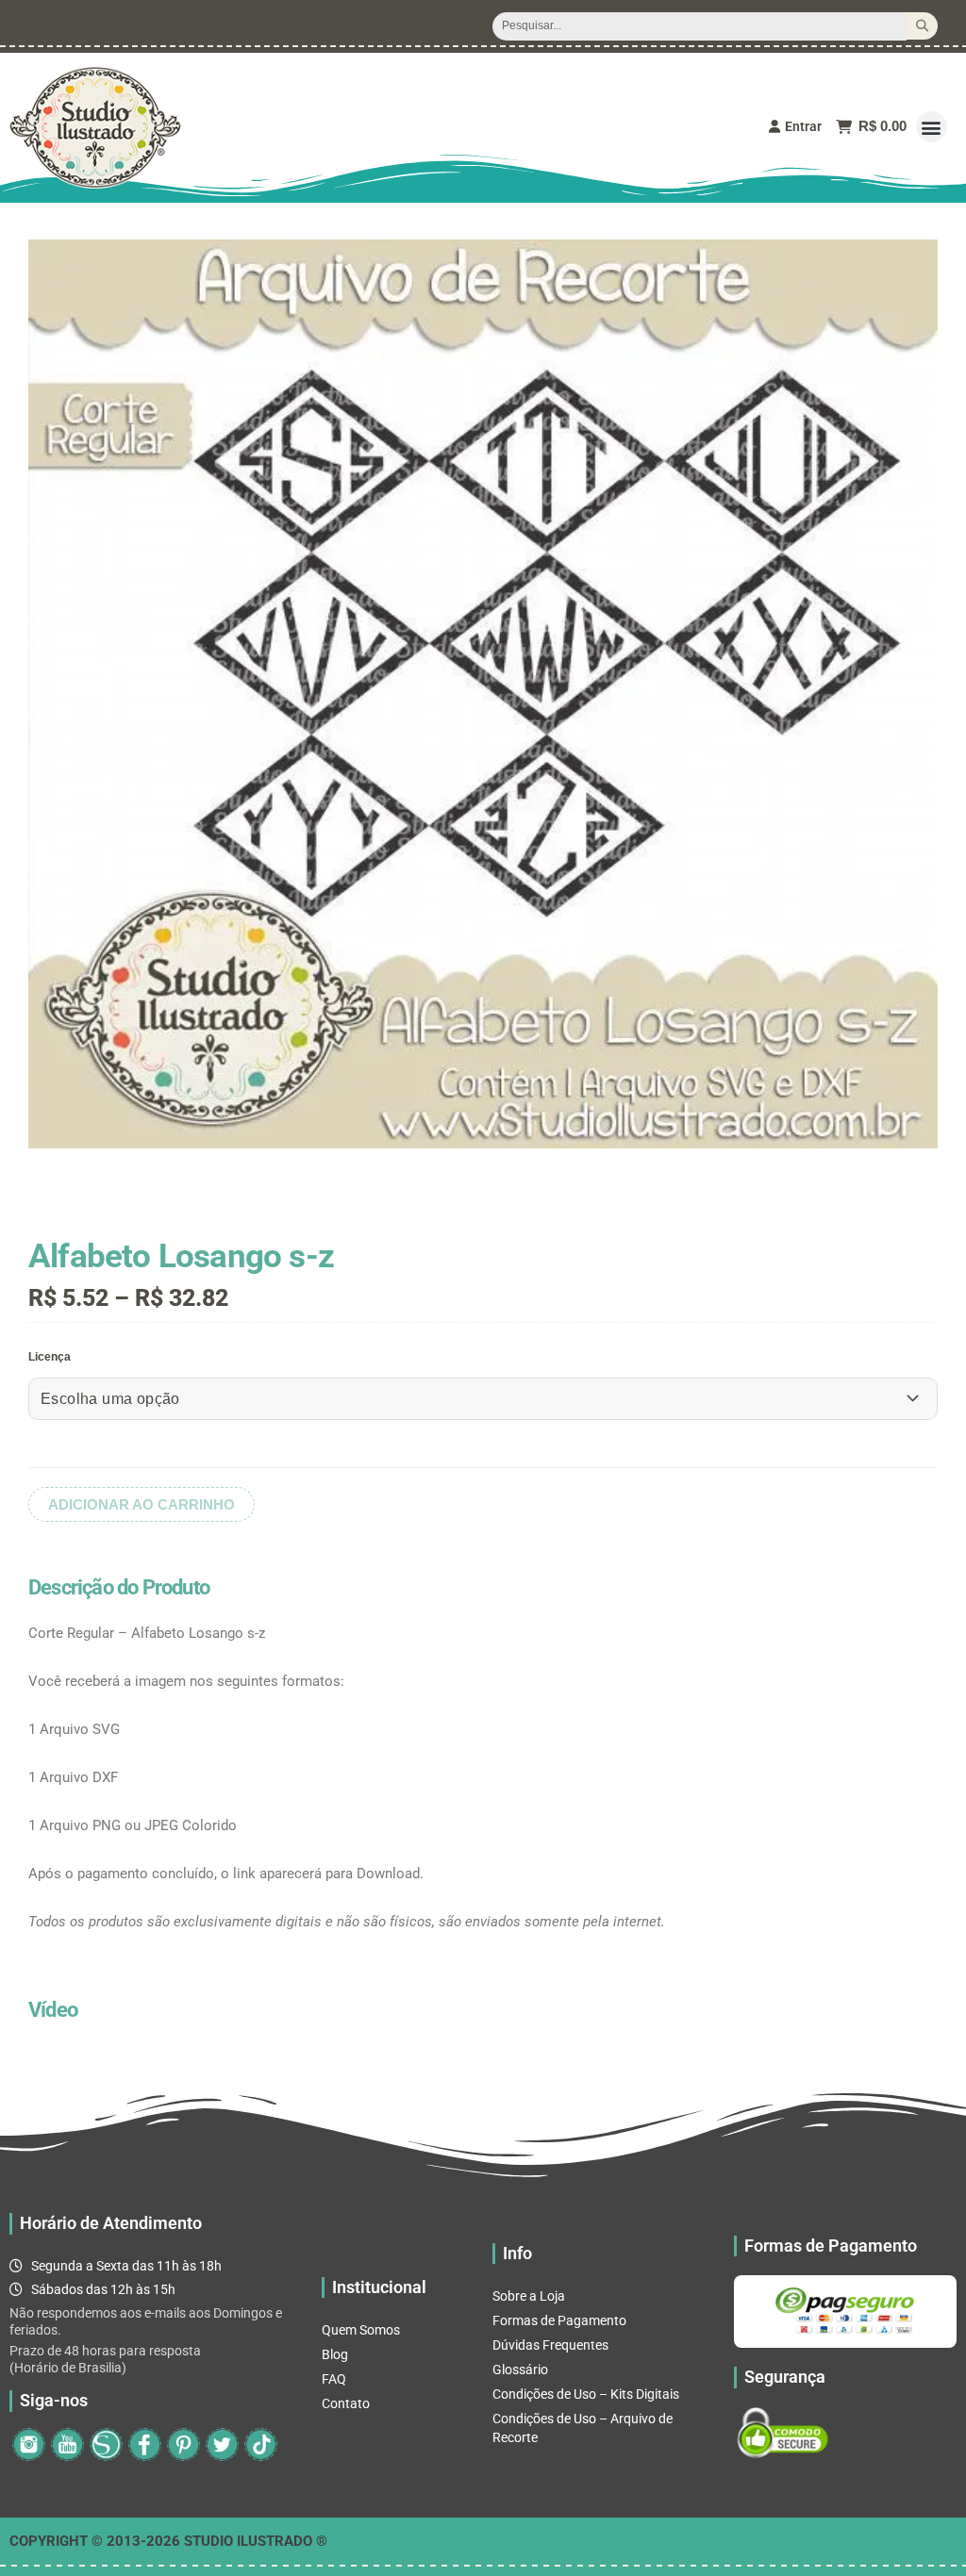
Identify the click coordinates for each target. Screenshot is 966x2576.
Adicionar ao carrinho (142, 1504)
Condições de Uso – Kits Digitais (586, 2394)
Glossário (520, 2370)
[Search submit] (922, 26)
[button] (932, 127)
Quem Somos (361, 2330)
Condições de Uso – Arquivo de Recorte (583, 2428)
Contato (346, 2403)
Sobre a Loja (529, 2296)
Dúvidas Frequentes (550, 2345)
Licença (50, 1357)
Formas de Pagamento (559, 2320)
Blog (335, 2354)
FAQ (334, 2379)
